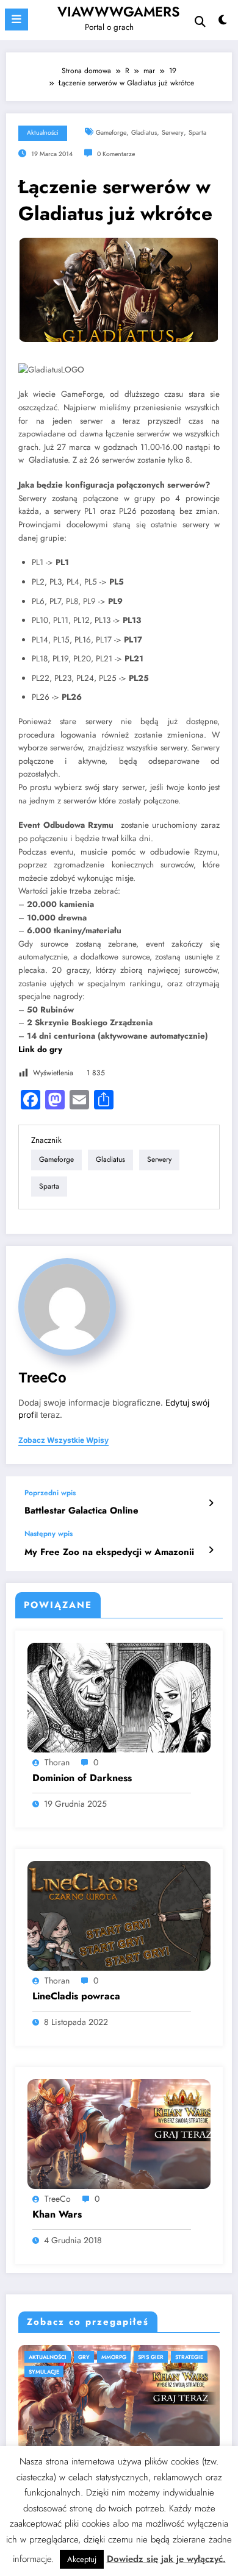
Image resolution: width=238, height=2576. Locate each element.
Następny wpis (49, 1534)
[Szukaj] (200, 22)
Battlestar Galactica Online (81, 1511)
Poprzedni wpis (50, 1493)
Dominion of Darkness (82, 1778)
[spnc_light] (222, 23)
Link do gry (40, 1049)
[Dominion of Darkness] (119, 1697)
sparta (197, 133)
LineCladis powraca (76, 1996)
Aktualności (43, 133)
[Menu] (16, 20)
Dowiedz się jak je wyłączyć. (166, 2559)
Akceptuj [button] (82, 2559)
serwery (173, 133)
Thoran (57, 1762)
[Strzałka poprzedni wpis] (211, 1503)
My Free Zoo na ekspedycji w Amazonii (109, 1552)
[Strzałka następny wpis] (211, 1550)
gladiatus (144, 133)
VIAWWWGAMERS (119, 12)
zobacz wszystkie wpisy (63, 1440)
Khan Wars (57, 2215)
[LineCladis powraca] (119, 1915)
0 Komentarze (116, 154)
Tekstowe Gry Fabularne (104, 2357)
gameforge (111, 133)
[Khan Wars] (119, 2133)
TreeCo (42, 1377)
